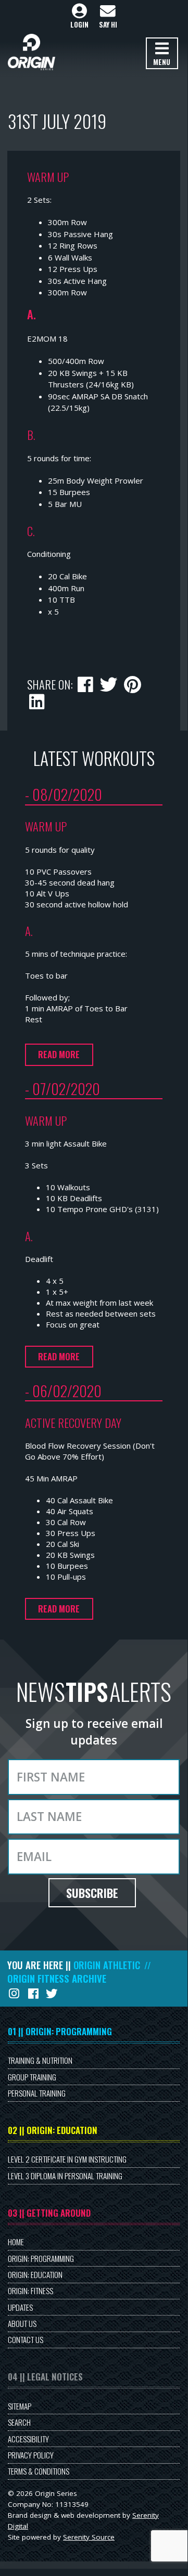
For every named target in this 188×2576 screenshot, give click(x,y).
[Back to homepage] (32, 52)
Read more (59, 1054)
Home (16, 2242)
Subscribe (92, 1893)
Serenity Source (89, 2537)
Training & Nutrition (40, 2060)
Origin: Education (35, 2274)
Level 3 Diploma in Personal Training (65, 2176)
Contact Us (26, 2339)
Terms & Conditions (39, 2471)
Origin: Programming (41, 2258)
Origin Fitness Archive (57, 1979)
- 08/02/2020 (64, 794)
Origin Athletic (107, 1965)
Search (19, 2422)
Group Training (32, 2077)
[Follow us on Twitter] (53, 1993)
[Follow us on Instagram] (15, 1993)
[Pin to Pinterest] (132, 683)
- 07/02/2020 (62, 1088)
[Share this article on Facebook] (86, 683)
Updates (20, 2307)
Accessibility (28, 2439)
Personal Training (37, 2093)
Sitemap (20, 2406)
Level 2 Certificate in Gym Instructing (67, 2159)
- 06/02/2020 (63, 1390)
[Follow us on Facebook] (34, 1993)
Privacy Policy (31, 2455)
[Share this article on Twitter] (109, 683)
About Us (22, 2323)
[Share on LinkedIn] (37, 700)
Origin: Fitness (30, 2291)
